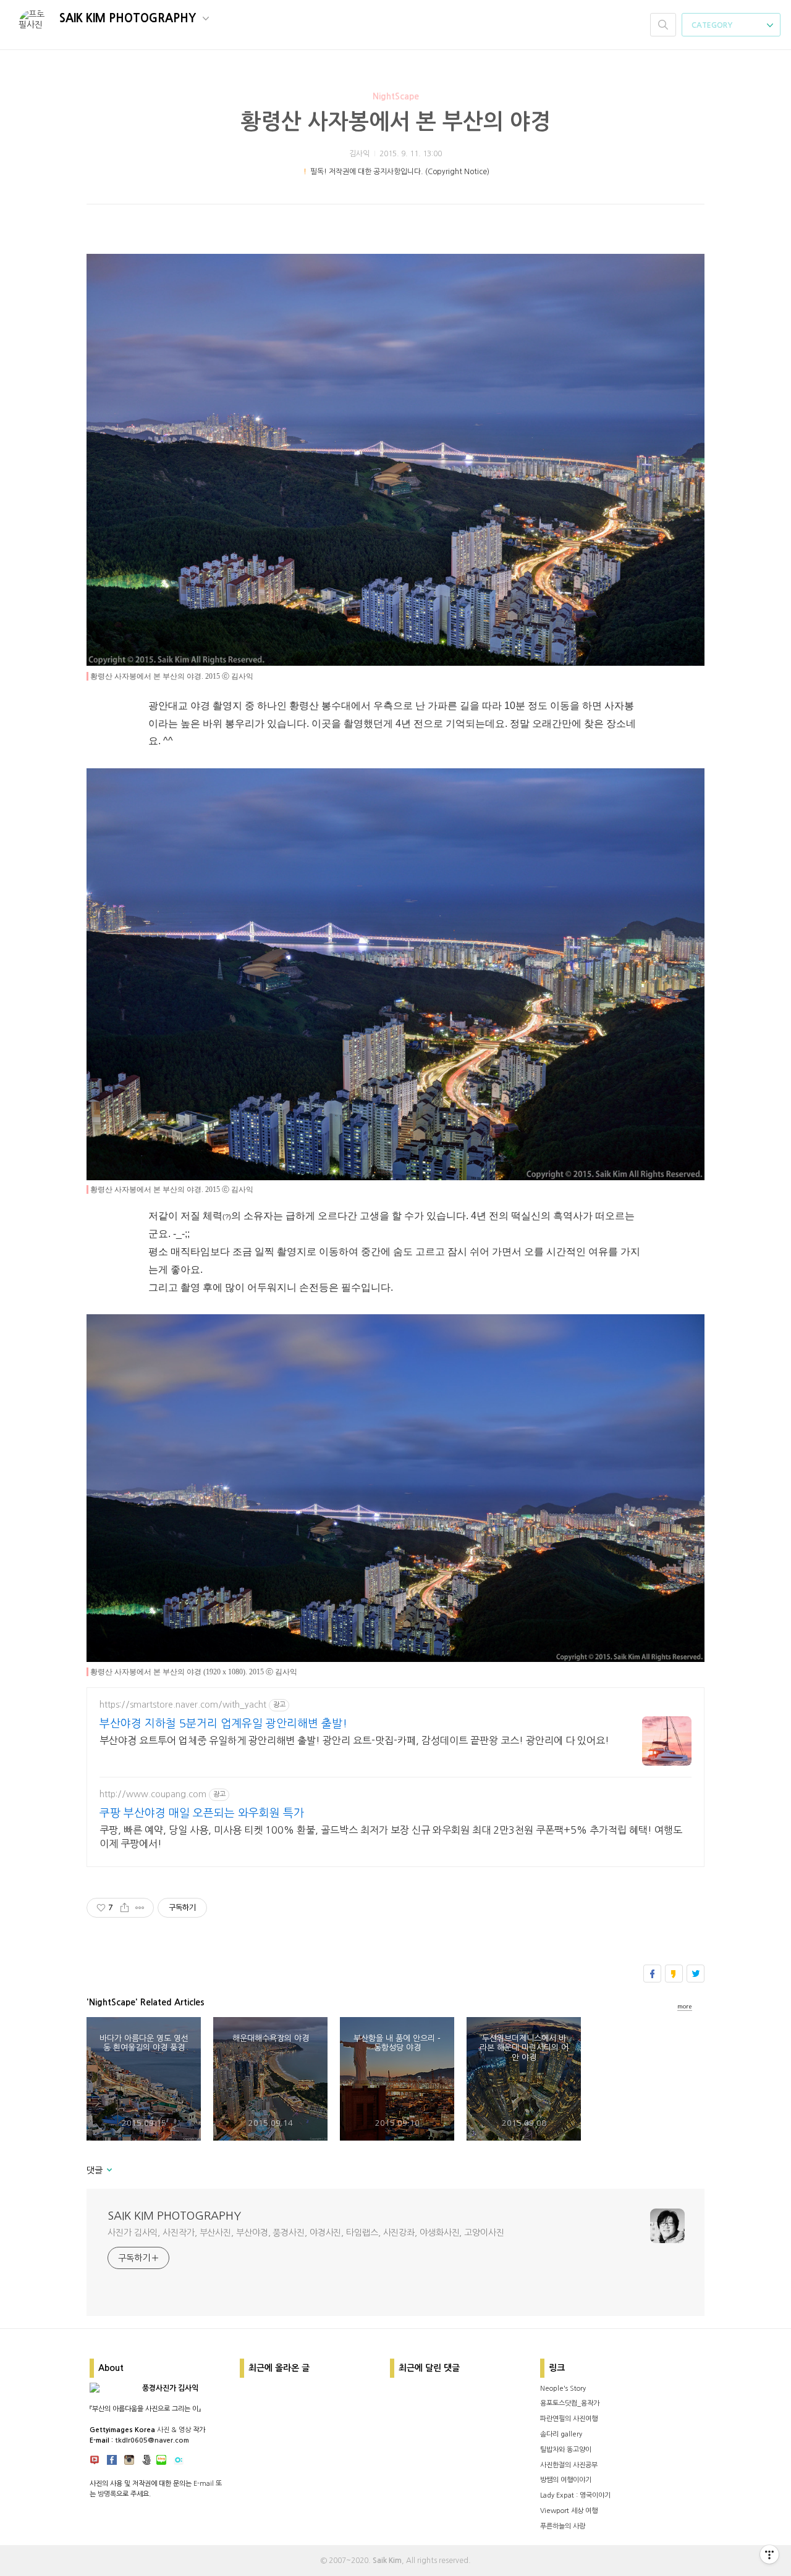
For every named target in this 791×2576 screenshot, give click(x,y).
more (685, 2006)
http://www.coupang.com (153, 1794)
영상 (185, 2430)
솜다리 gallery (561, 2434)
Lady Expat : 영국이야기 (575, 2495)
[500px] (146, 2462)
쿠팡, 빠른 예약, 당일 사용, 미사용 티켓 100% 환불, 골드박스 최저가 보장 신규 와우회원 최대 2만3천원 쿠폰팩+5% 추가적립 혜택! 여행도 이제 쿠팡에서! (391, 1837)
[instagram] (129, 2462)
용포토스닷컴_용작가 (570, 2403)
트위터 (696, 1974)
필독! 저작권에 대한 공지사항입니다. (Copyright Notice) (400, 172)
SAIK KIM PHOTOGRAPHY (129, 19)
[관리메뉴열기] (769, 2554)
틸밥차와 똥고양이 (566, 2450)
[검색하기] (663, 25)
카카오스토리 (674, 1974)
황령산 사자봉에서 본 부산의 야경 (395, 122)
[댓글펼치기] (108, 2171)
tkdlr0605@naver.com (152, 2440)
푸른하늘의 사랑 (563, 2526)
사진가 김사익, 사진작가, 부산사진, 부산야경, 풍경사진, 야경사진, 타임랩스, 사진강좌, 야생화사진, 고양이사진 (306, 2233)
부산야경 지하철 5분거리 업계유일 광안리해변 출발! (223, 1724)
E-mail (204, 2484)
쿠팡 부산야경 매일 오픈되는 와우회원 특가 (202, 1813)
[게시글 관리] (140, 1908)
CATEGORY (713, 25)
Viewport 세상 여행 (569, 2511)
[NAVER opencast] (179, 2462)
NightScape (396, 96)
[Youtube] (95, 2462)
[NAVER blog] (161, 2462)
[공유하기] (125, 1908)
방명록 (107, 2494)
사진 (163, 2430)
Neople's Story (563, 2389)
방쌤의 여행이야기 (566, 2480)
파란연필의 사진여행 (569, 2419)
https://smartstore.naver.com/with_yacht (183, 1705)
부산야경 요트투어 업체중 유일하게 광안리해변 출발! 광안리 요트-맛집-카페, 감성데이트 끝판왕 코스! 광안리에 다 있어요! (354, 1740)
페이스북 (652, 1974)
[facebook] (112, 2462)
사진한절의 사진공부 (569, 2465)
